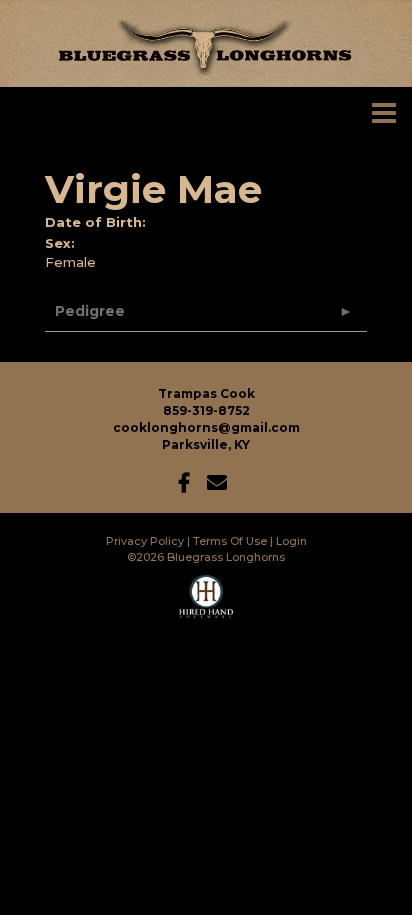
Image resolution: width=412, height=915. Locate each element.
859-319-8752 (206, 410)
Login (291, 541)
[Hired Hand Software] (206, 605)
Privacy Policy (145, 541)
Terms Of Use (230, 541)
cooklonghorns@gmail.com (206, 427)
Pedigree (90, 311)
